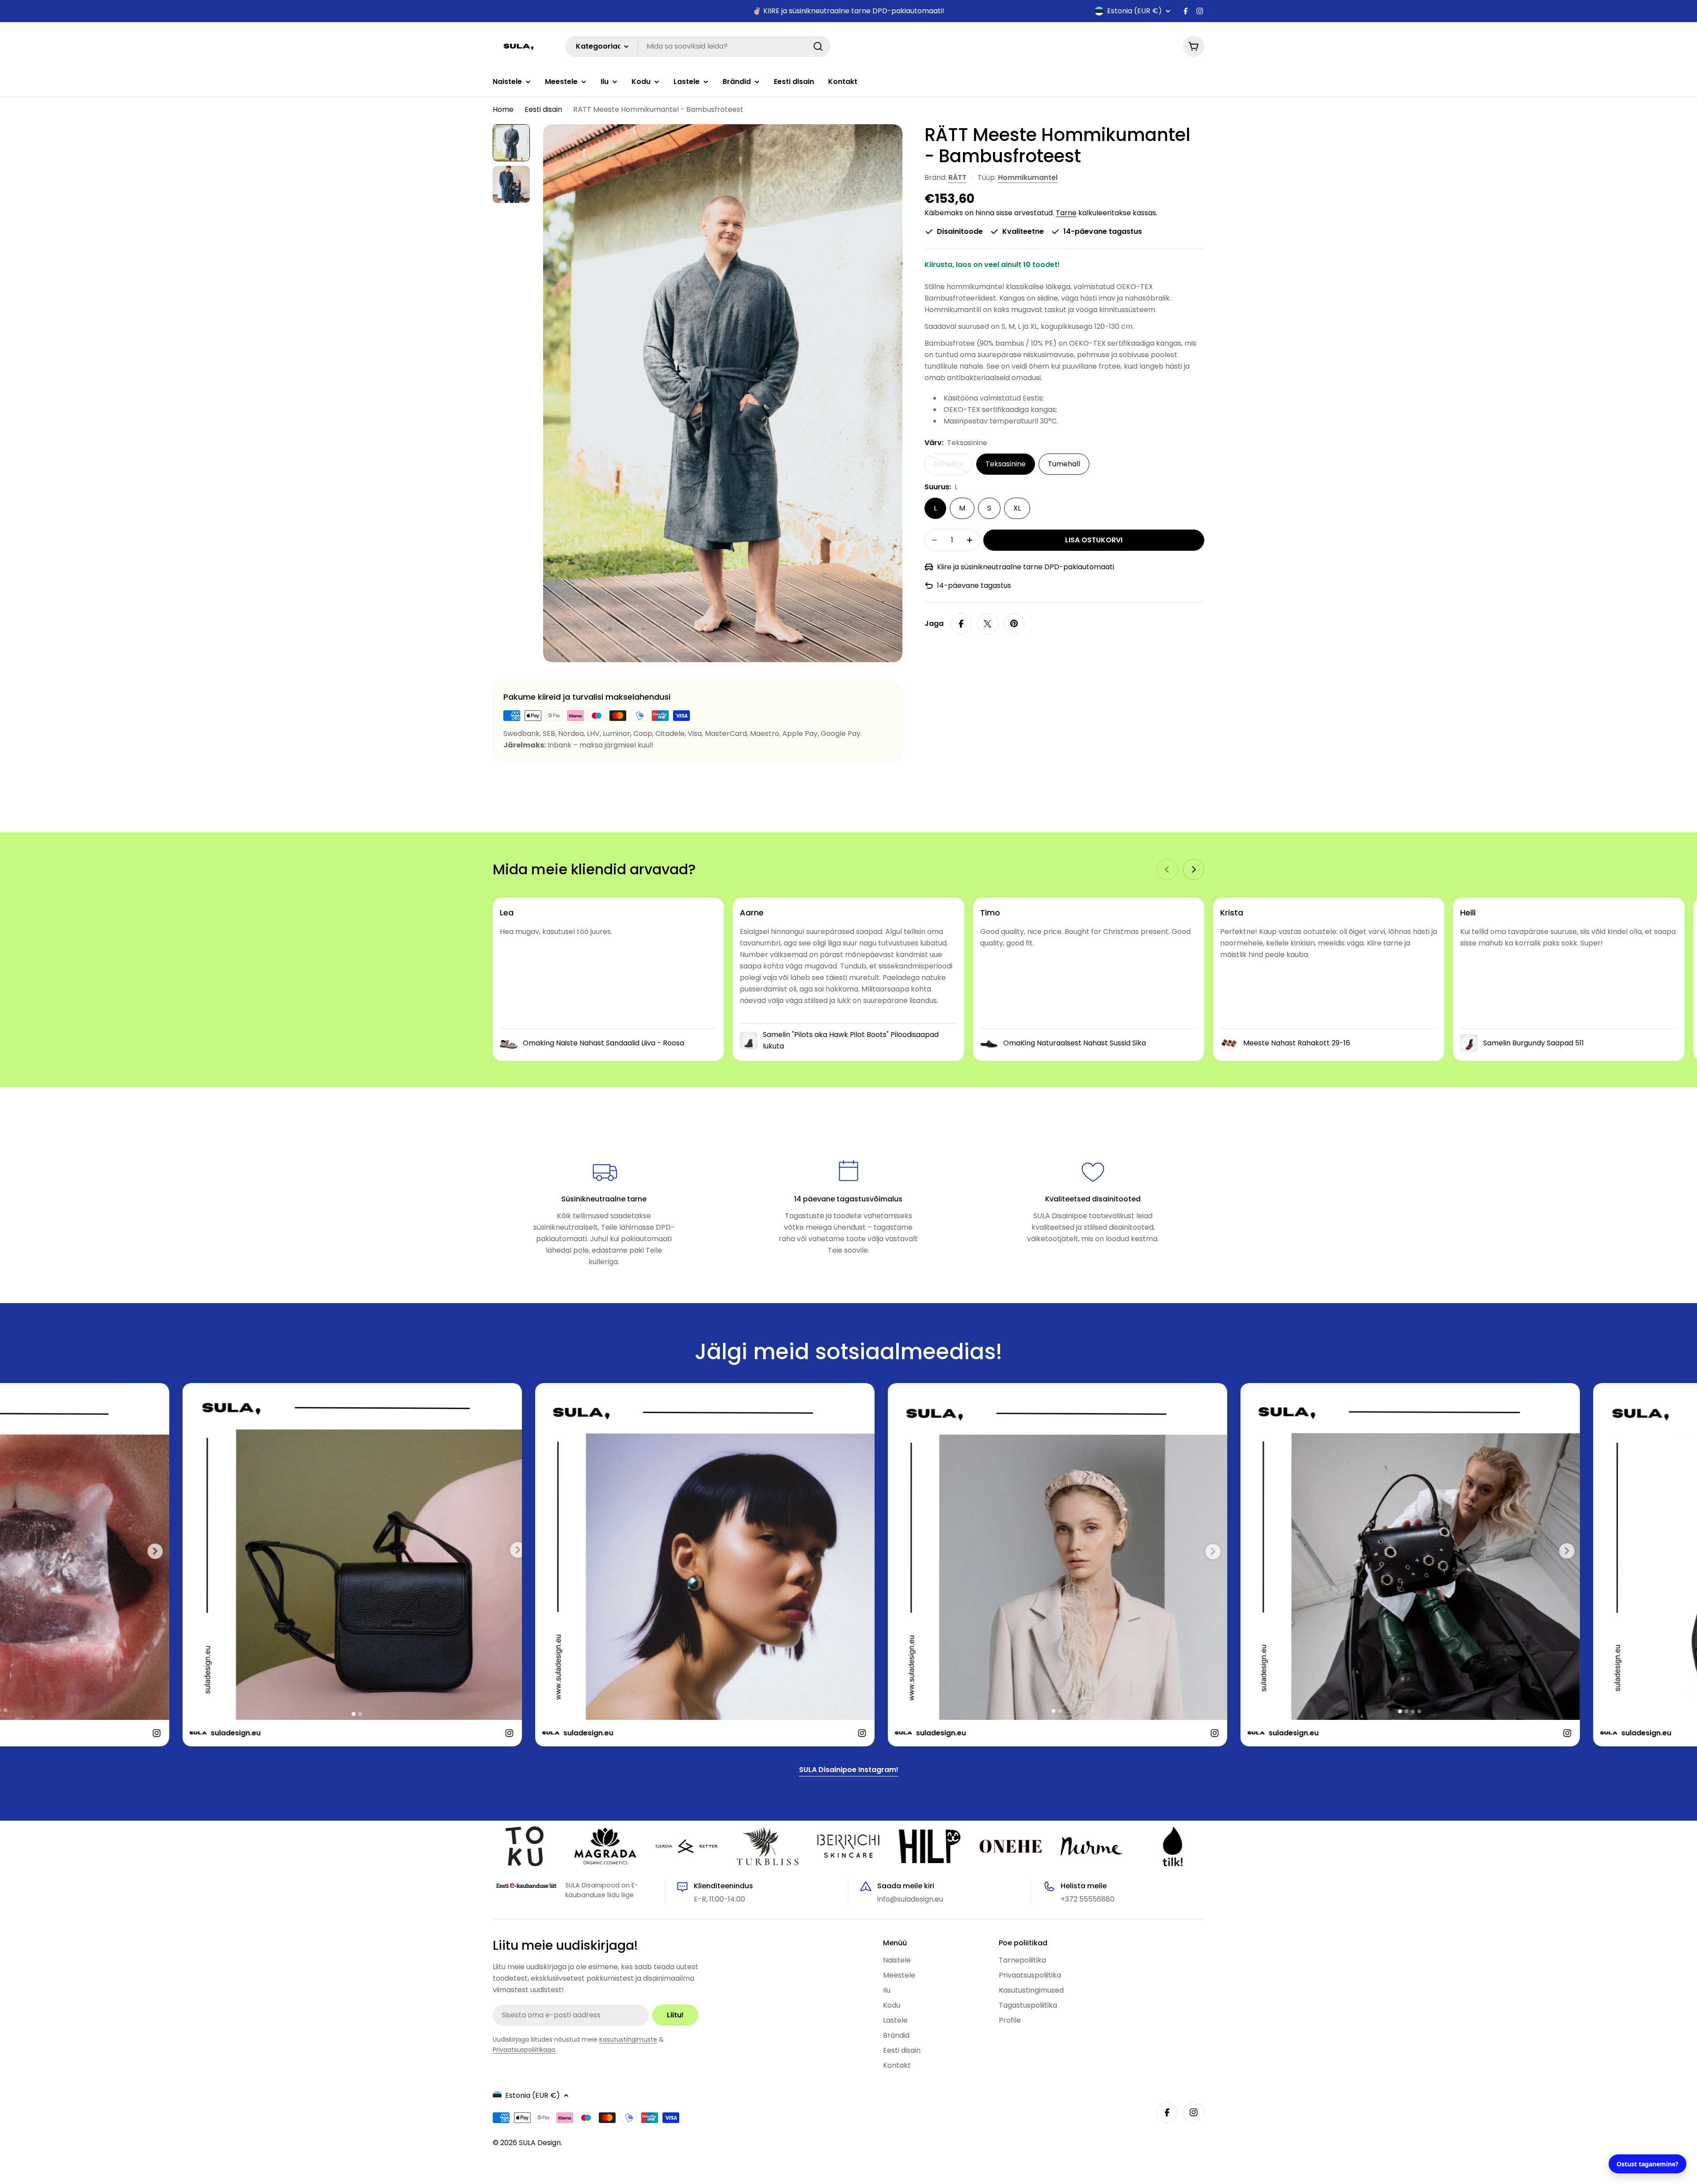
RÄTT (957, 177)
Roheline (953, 467)
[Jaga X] (988, 624)
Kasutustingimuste (628, 2039)
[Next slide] (1194, 869)
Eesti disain (543, 109)
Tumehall (1064, 464)
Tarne (1066, 213)
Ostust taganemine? (1648, 2164)
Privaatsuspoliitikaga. (525, 2050)
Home (503, 109)
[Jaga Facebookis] (961, 624)
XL (1017, 508)
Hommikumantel (1028, 177)
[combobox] (698, 46)
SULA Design (540, 2143)
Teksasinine (1006, 464)
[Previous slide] (1167, 869)
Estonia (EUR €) (1134, 11)
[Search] (818, 46)
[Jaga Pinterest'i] (1014, 624)
